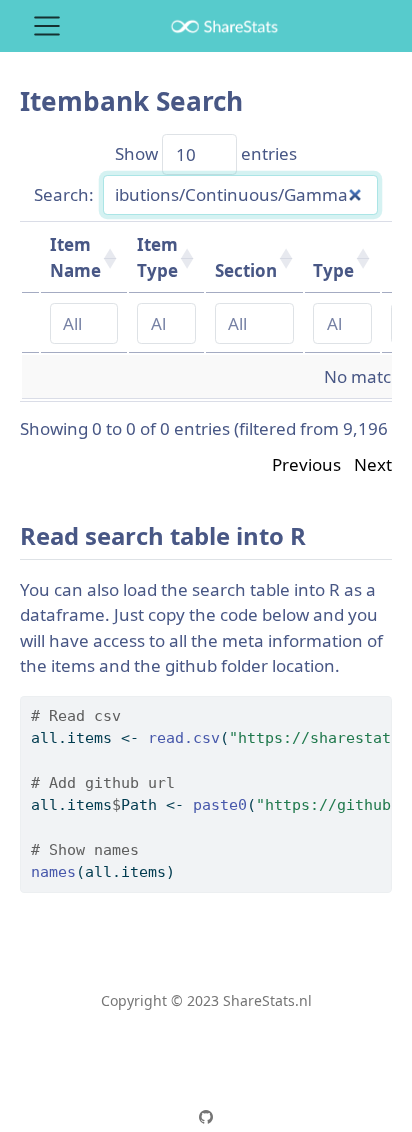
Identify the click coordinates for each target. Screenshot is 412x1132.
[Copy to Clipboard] (381, 702)
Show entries (206, 154)
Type (333, 270)
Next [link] (373, 464)
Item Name (75, 257)
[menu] (47, 26)
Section (246, 270)
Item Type (157, 257)
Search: (64, 194)
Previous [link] (306, 464)
